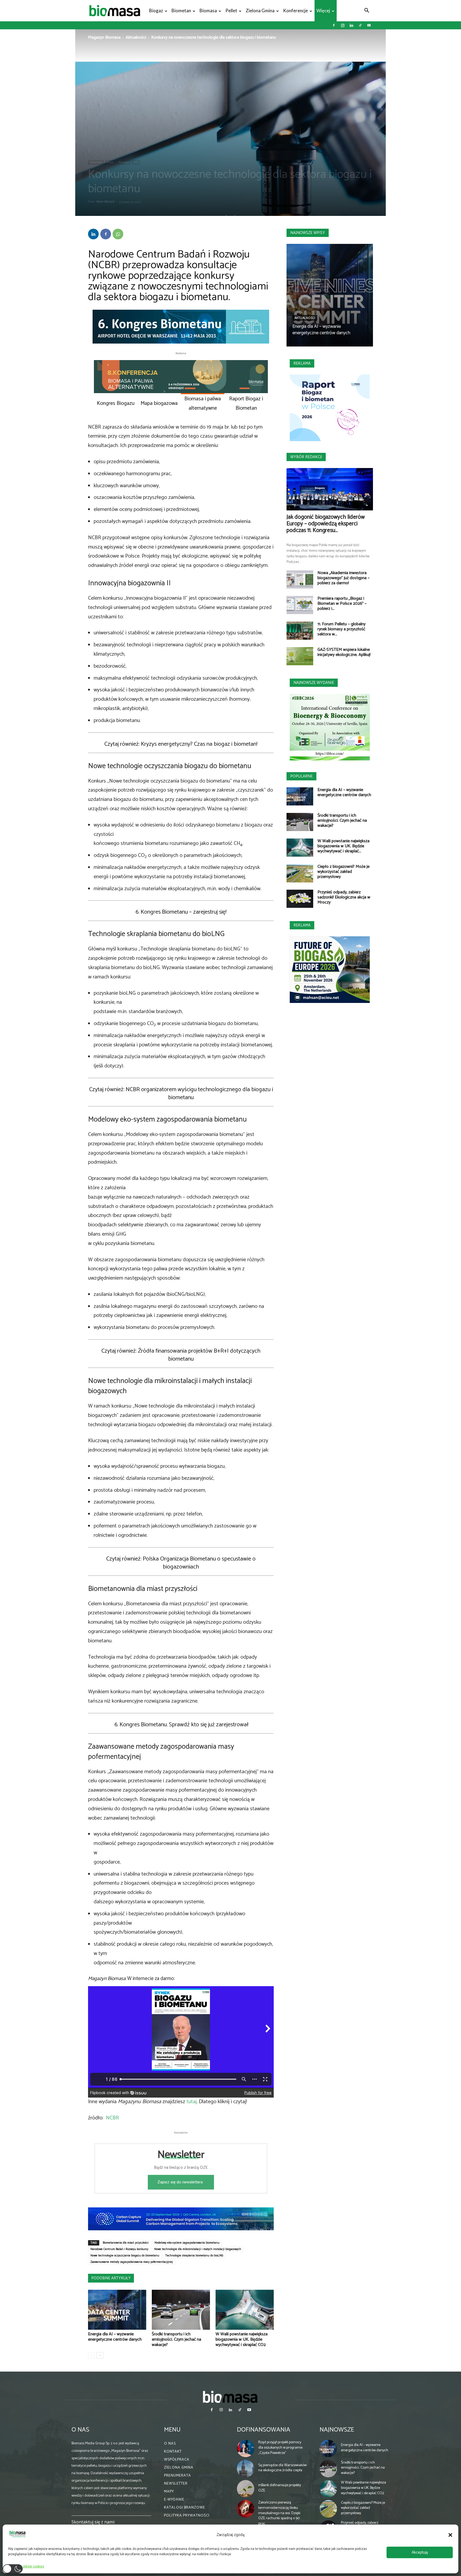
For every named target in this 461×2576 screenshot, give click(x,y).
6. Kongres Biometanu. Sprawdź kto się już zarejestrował (181, 1725)
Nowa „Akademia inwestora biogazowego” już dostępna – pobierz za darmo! (343, 578)
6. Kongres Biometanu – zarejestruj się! (181, 912)
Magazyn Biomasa (104, 37)
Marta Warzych (106, 202)
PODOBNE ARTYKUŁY (111, 2278)
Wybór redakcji (306, 457)
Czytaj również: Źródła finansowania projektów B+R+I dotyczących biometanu (181, 1355)
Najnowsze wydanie (314, 683)
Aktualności (136, 37)
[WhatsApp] (118, 234)
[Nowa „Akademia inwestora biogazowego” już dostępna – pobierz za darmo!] (300, 580)
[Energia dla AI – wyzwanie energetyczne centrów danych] (117, 2310)
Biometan (181, 11)
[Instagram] (343, 25)
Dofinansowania (264, 2430)
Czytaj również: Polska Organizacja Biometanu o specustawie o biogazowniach (181, 1563)
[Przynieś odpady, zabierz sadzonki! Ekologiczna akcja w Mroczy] (300, 899)
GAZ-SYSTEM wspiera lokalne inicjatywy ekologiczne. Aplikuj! (344, 652)
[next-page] (100, 2355)
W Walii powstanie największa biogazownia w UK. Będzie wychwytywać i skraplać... (343, 846)
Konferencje (295, 11)
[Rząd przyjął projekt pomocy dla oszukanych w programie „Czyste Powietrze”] (246, 2449)
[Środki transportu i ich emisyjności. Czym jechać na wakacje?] (181, 2310)
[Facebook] (334, 25)
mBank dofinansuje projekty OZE (280, 2488)
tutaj (192, 2102)
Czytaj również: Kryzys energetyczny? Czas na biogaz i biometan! (181, 744)
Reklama (302, 363)
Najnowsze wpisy (308, 233)
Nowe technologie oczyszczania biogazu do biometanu (125, 2256)
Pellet (231, 11)
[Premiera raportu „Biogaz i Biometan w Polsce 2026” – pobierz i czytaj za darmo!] (300, 605)
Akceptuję (420, 2552)
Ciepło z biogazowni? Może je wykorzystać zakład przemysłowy (343, 872)
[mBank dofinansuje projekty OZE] (246, 2489)
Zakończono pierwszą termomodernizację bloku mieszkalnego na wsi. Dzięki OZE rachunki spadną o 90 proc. (279, 2513)
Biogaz (156, 11)
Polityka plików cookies (27, 2567)
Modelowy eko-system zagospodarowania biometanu (187, 2243)
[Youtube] (369, 25)
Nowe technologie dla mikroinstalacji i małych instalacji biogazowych (198, 2249)
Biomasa (208, 11)
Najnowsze (337, 2430)
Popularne (301, 776)
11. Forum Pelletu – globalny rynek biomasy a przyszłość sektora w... (341, 629)
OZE (136, 162)
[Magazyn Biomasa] (230, 2397)
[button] (450, 2535)
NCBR (112, 2118)
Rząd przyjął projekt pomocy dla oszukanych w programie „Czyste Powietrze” (280, 2448)
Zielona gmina (260, 11)
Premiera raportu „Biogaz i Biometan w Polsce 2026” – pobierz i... (342, 604)
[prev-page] (91, 2355)
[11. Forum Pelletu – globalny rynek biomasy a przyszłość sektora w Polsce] (300, 631)
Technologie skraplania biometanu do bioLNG (194, 2256)
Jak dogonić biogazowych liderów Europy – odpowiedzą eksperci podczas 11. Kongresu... (326, 524)
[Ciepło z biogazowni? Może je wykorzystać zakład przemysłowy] (300, 873)
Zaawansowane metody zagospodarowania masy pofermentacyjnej (132, 2262)
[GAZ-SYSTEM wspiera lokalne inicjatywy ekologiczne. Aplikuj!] (300, 656)
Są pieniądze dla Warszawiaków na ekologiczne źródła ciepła (282, 2468)
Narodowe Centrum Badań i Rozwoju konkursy (119, 2249)
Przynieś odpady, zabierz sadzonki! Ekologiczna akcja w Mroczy (344, 897)
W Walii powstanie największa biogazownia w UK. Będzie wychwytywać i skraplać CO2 (242, 2339)
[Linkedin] (351, 25)
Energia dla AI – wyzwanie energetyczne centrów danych (115, 2337)
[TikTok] (360, 25)
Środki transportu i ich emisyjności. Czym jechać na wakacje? (176, 2339)
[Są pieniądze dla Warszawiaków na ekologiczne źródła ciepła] (246, 2469)
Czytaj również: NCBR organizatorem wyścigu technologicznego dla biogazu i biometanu (181, 1094)
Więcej (323, 11)
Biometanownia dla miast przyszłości (126, 2243)
